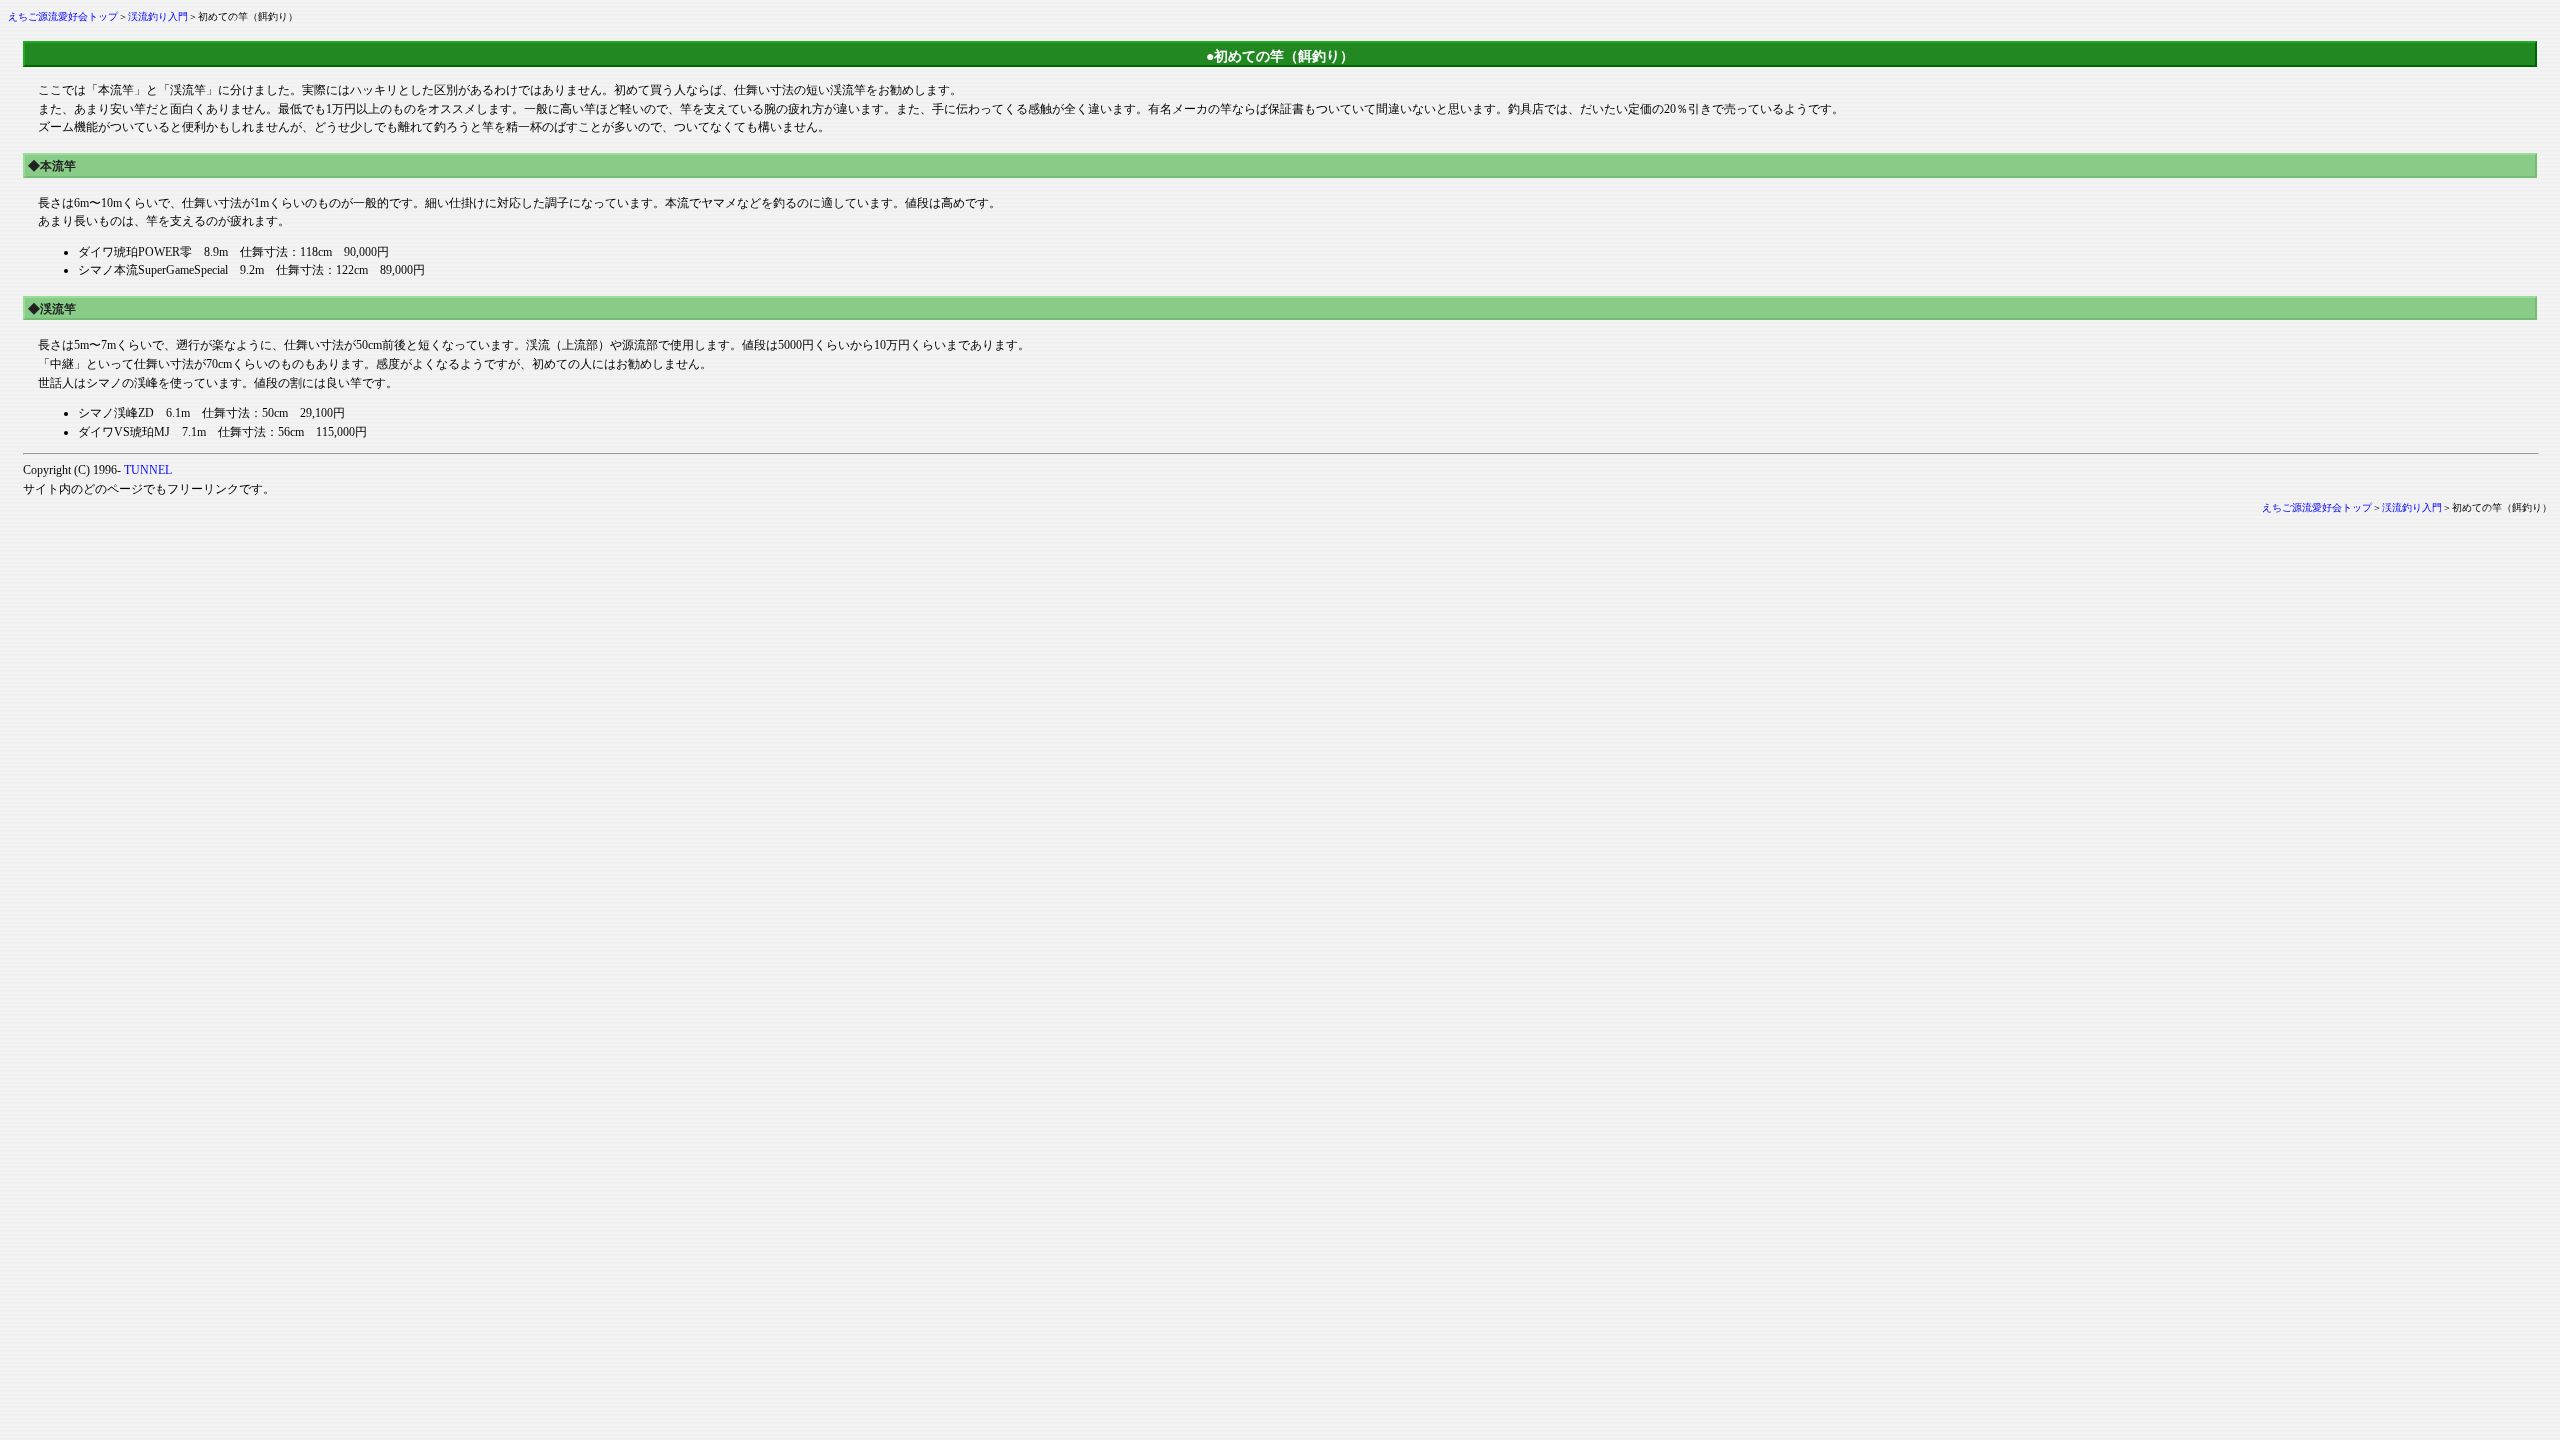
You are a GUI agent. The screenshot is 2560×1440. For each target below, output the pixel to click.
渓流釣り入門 (158, 16)
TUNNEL (148, 470)
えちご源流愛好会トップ (63, 16)
